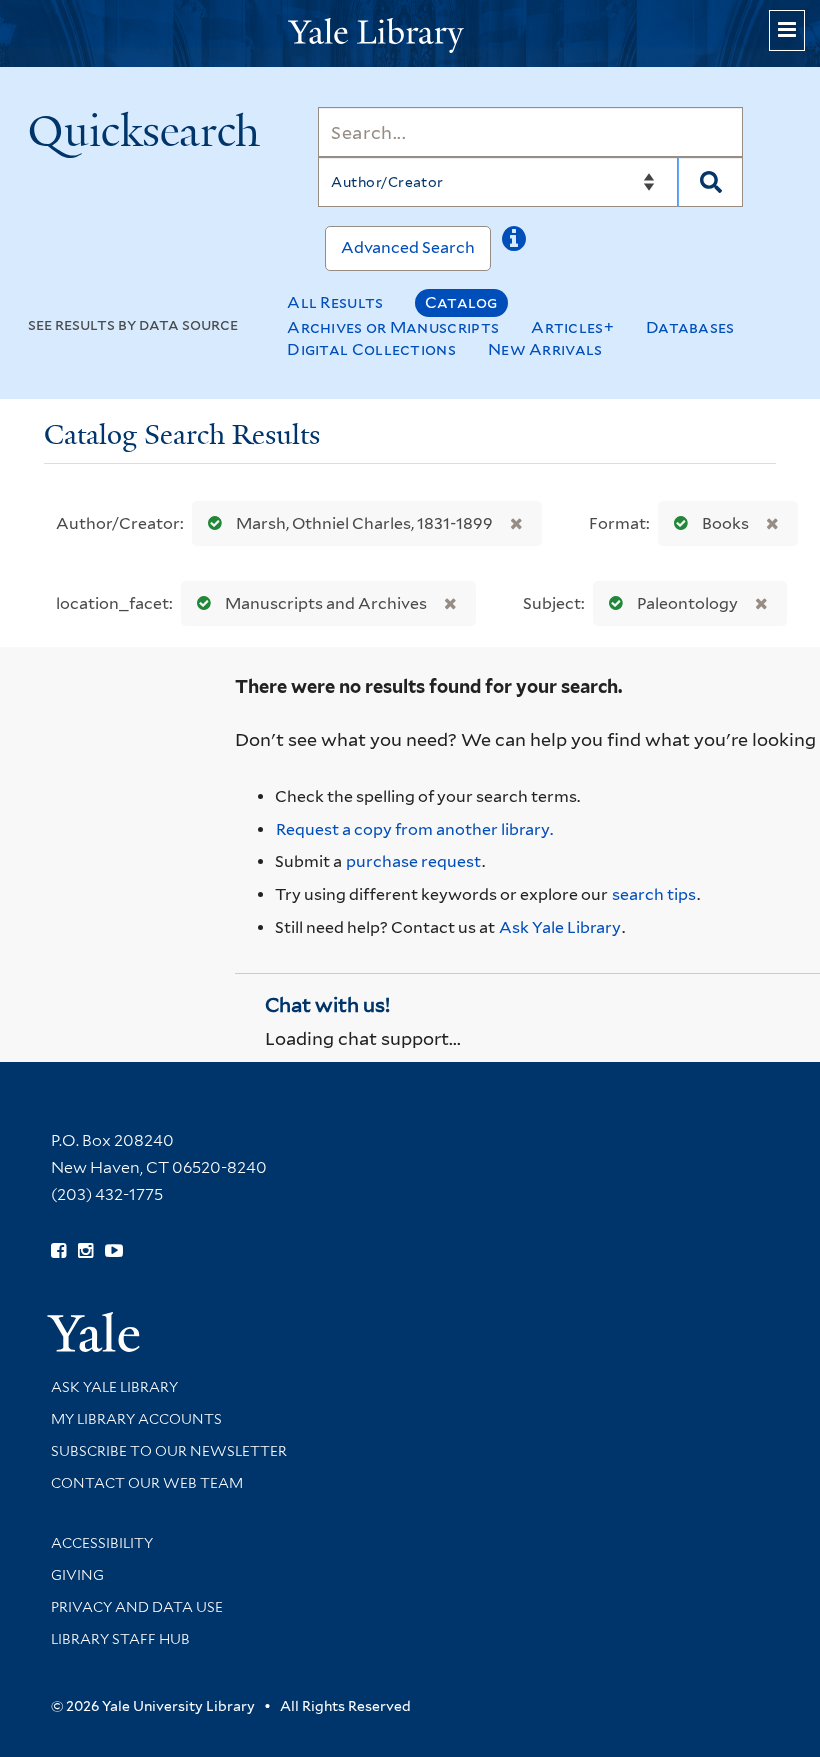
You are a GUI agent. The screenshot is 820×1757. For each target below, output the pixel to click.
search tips (654, 894)
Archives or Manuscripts (393, 327)
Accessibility (102, 1543)
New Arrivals (545, 349)
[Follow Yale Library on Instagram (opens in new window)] (85, 1251)
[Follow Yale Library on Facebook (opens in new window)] (58, 1251)
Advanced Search (408, 247)
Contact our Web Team (147, 1483)
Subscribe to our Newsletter (169, 1451)
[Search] (710, 182)
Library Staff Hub (120, 1639)
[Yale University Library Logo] (410, 33)
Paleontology (687, 603)
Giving (77, 1575)
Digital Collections (371, 349)
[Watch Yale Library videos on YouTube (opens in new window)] (114, 1251)
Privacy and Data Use (137, 1607)
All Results (335, 302)
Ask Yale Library (560, 927)
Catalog (461, 302)
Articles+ (572, 327)
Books (725, 523)
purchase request (413, 861)
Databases (690, 327)
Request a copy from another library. (414, 829)
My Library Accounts (136, 1419)
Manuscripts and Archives (326, 603)
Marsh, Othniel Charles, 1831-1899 (364, 523)
